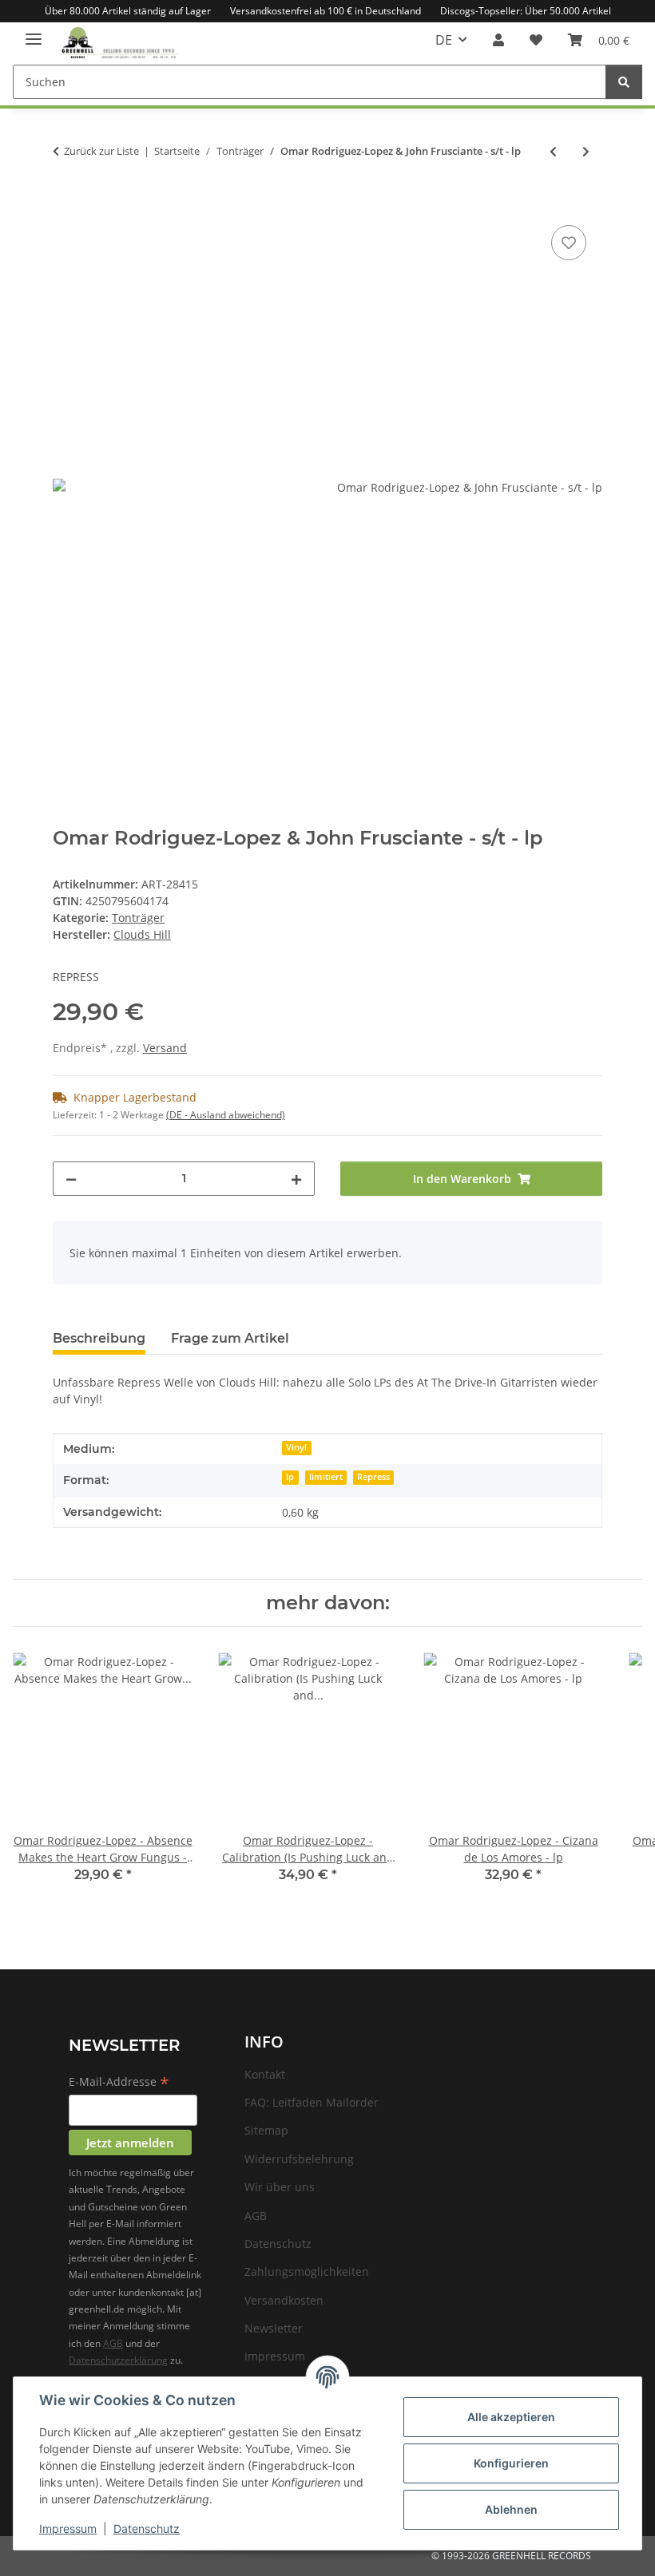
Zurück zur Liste (101, 151)
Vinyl (296, 1447)
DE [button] (444, 40)
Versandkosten (284, 2300)
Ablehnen (511, 2509)
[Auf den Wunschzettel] (569, 243)
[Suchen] (624, 82)
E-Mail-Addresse (119, 2083)
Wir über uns (280, 2187)
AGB (113, 2343)
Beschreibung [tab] (99, 1338)
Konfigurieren (511, 2463)
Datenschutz (147, 2529)
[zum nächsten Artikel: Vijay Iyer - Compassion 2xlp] (586, 151)
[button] (498, 40)
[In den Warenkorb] (65, 204)
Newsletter (274, 2328)
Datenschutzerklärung (118, 2360)
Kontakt (265, 2074)
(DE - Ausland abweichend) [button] (226, 1115)
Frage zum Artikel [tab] (230, 1338)
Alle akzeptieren (511, 2417)
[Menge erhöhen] (296, 1179)
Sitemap (266, 2130)
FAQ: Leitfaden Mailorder (312, 2102)
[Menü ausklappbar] (34, 32)
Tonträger (138, 918)
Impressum (68, 2529)
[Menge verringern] (71, 1179)
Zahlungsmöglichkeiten (307, 2271)
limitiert (326, 1477)
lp (290, 1477)
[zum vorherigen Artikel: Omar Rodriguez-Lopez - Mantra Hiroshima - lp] (553, 151)
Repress (373, 1477)
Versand (165, 1048)
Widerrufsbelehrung (299, 2159)
